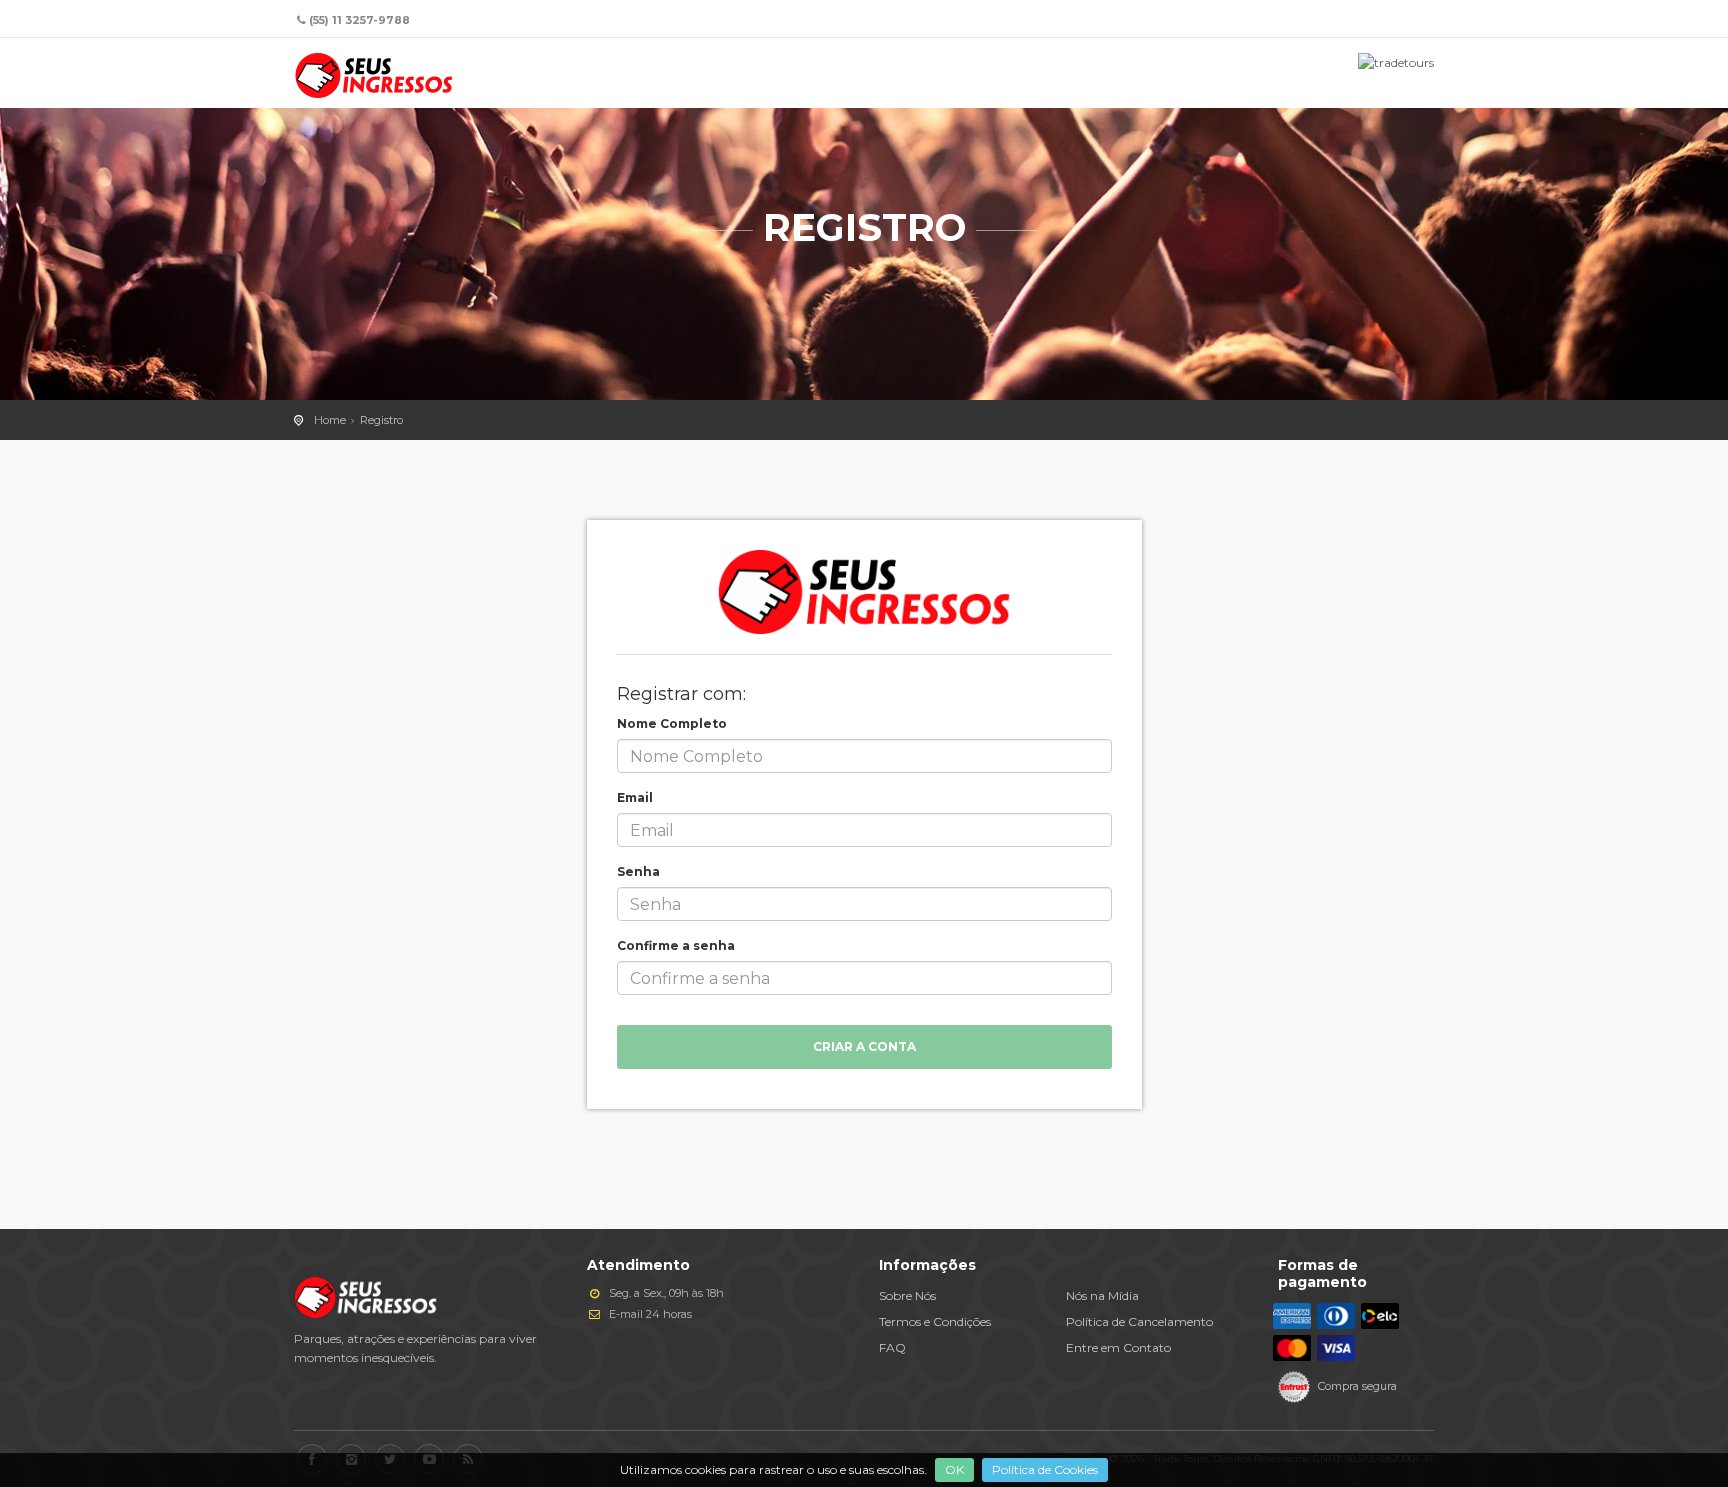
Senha (638, 871)
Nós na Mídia (1102, 1295)
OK (954, 1469)
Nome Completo (672, 723)
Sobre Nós (907, 1295)
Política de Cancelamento (1139, 1321)
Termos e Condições (935, 1321)
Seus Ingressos (374, 75)
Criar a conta (864, 1046)
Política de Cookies (1045, 1469)
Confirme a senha (676, 945)
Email (635, 797)
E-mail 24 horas (649, 1314)
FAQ (892, 1347)
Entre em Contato (1118, 1347)
